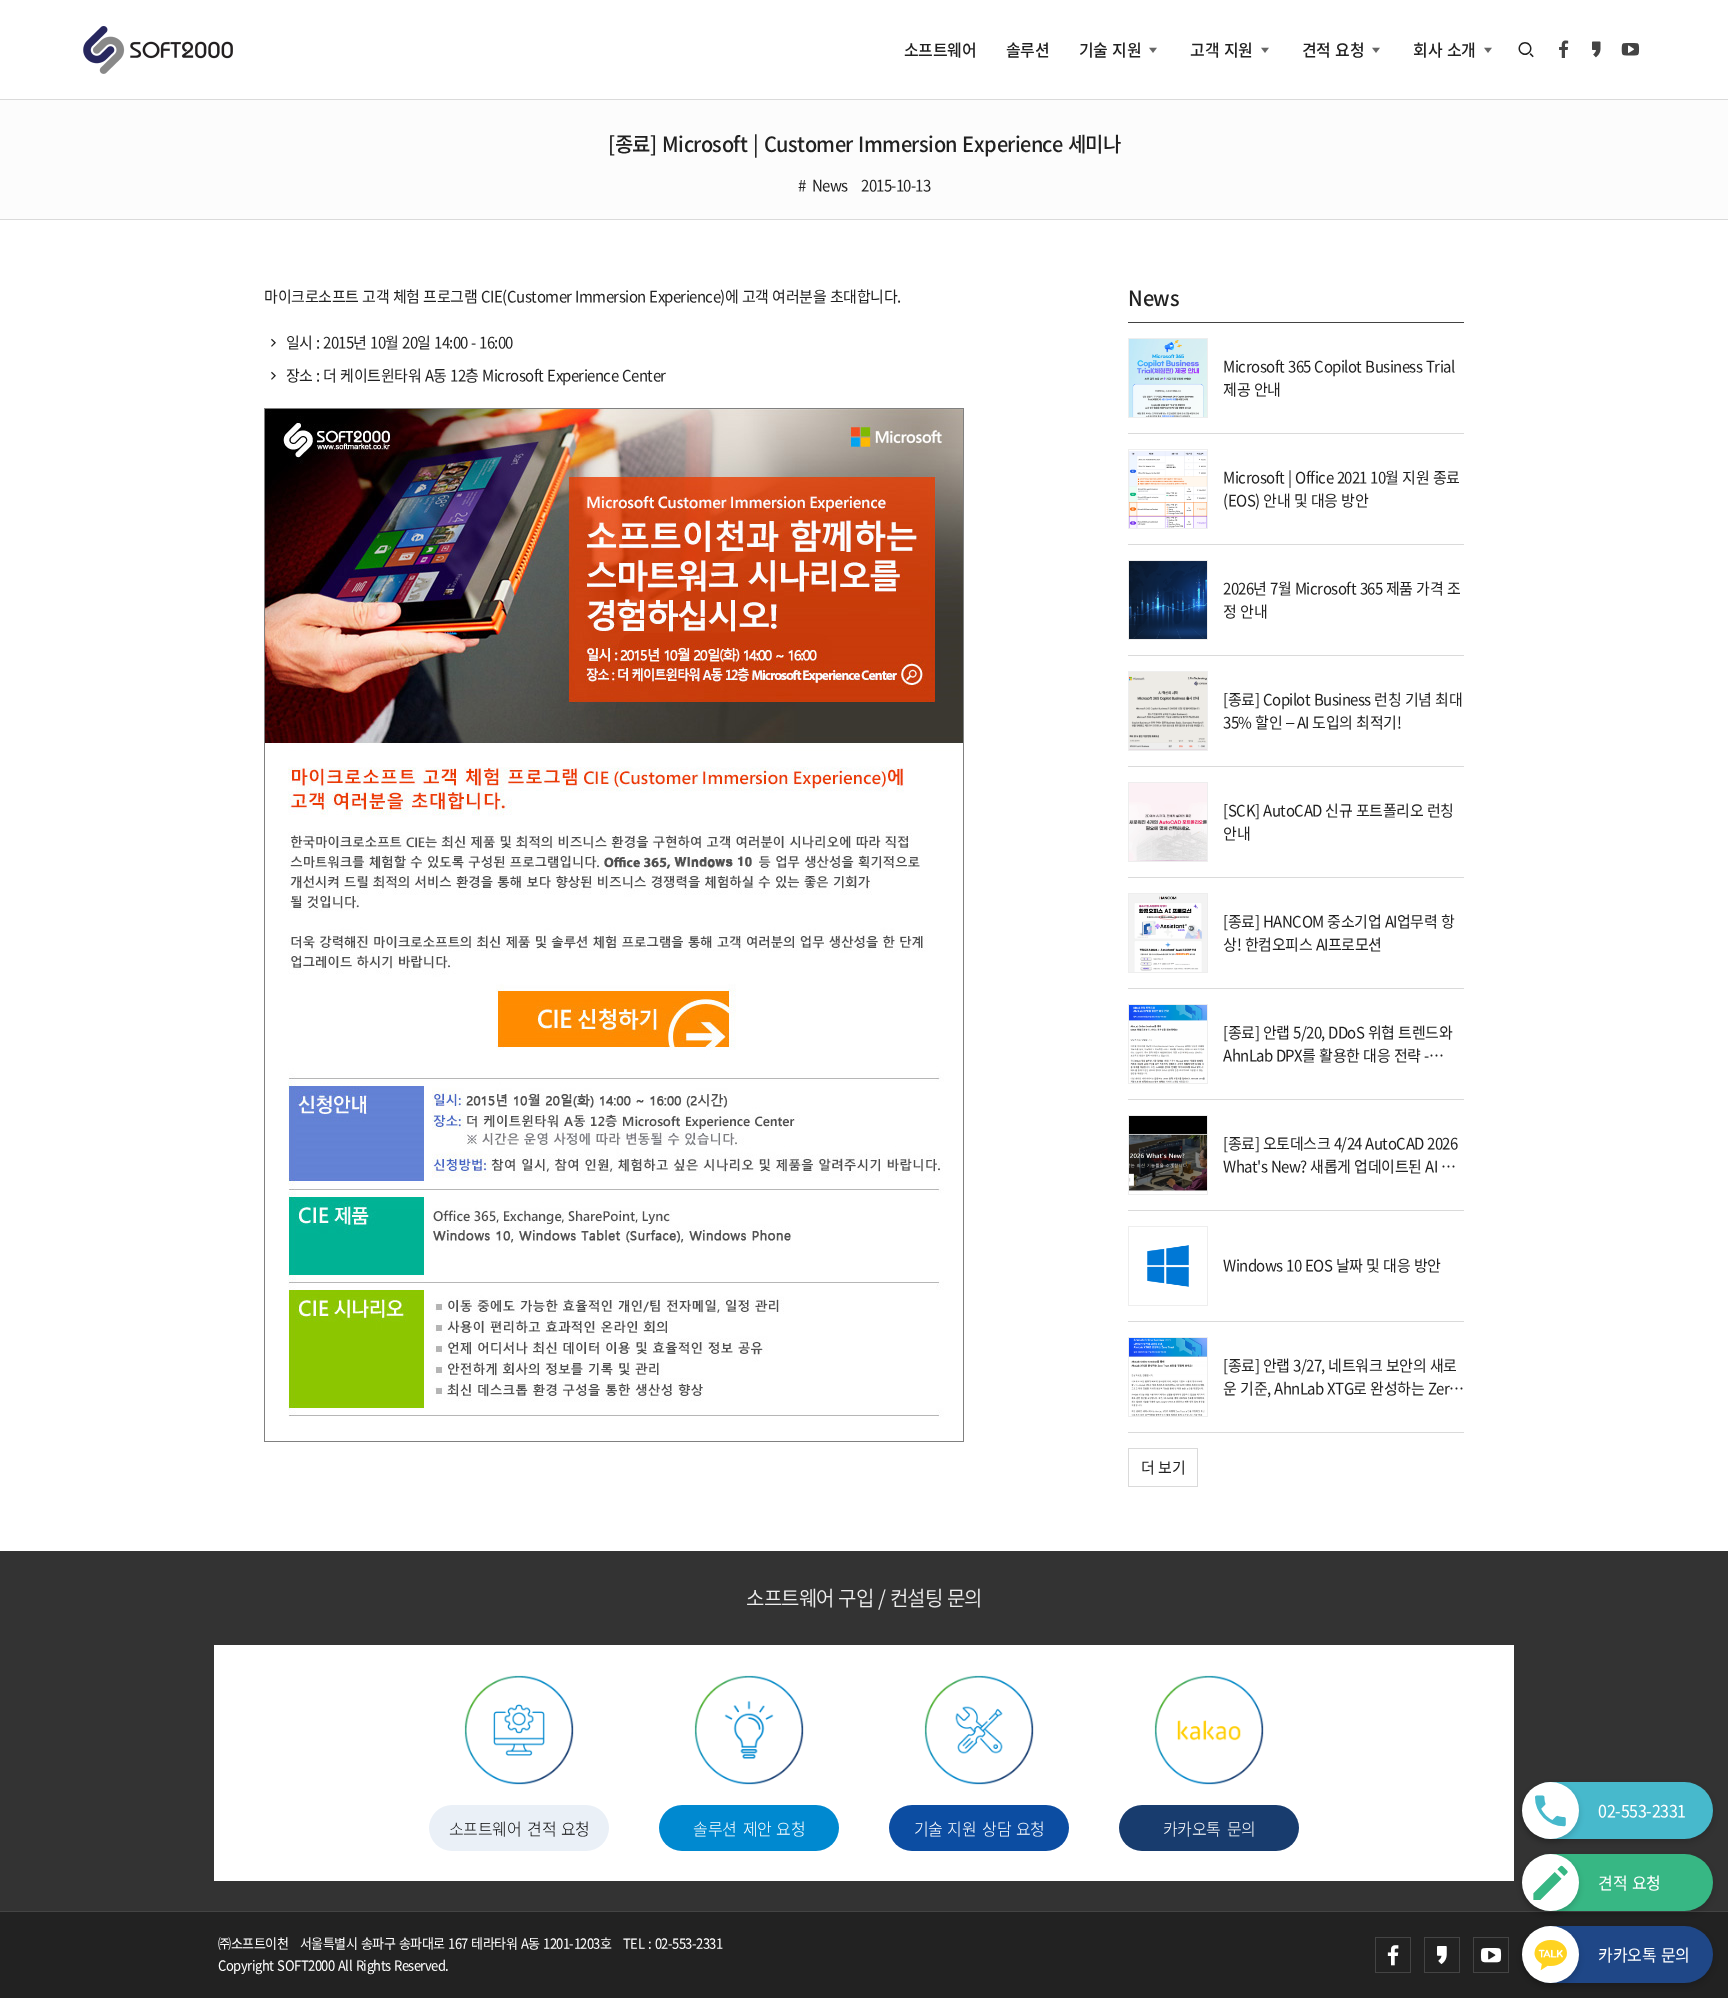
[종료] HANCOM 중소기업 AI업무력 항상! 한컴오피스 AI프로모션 (1338, 932)
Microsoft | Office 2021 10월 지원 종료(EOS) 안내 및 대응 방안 (1341, 488)
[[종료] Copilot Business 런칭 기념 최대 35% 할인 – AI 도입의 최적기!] (1168, 709)
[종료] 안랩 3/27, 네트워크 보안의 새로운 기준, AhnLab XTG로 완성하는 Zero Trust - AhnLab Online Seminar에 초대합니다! (1340, 1399)
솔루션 (1028, 49)
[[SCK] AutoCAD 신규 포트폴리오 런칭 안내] (1168, 820)
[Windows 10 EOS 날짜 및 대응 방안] (1168, 1264)
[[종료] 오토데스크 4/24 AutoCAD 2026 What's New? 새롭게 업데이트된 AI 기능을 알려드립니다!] (1168, 1153)
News (830, 185)
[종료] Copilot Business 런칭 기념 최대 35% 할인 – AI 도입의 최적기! (1342, 710)
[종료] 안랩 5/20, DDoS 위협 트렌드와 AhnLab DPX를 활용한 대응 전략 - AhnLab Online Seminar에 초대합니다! (1337, 1066)
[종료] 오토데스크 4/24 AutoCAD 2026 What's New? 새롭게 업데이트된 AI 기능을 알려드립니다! (1340, 1165)
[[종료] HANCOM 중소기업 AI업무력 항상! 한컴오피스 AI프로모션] (1168, 931)
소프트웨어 (940, 49)
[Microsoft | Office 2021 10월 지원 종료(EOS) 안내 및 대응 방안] (1168, 487)
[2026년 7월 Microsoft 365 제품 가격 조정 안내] (1168, 598)
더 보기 (1163, 1467)
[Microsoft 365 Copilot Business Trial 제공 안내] (1168, 376)
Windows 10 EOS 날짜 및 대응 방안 (1332, 1265)
